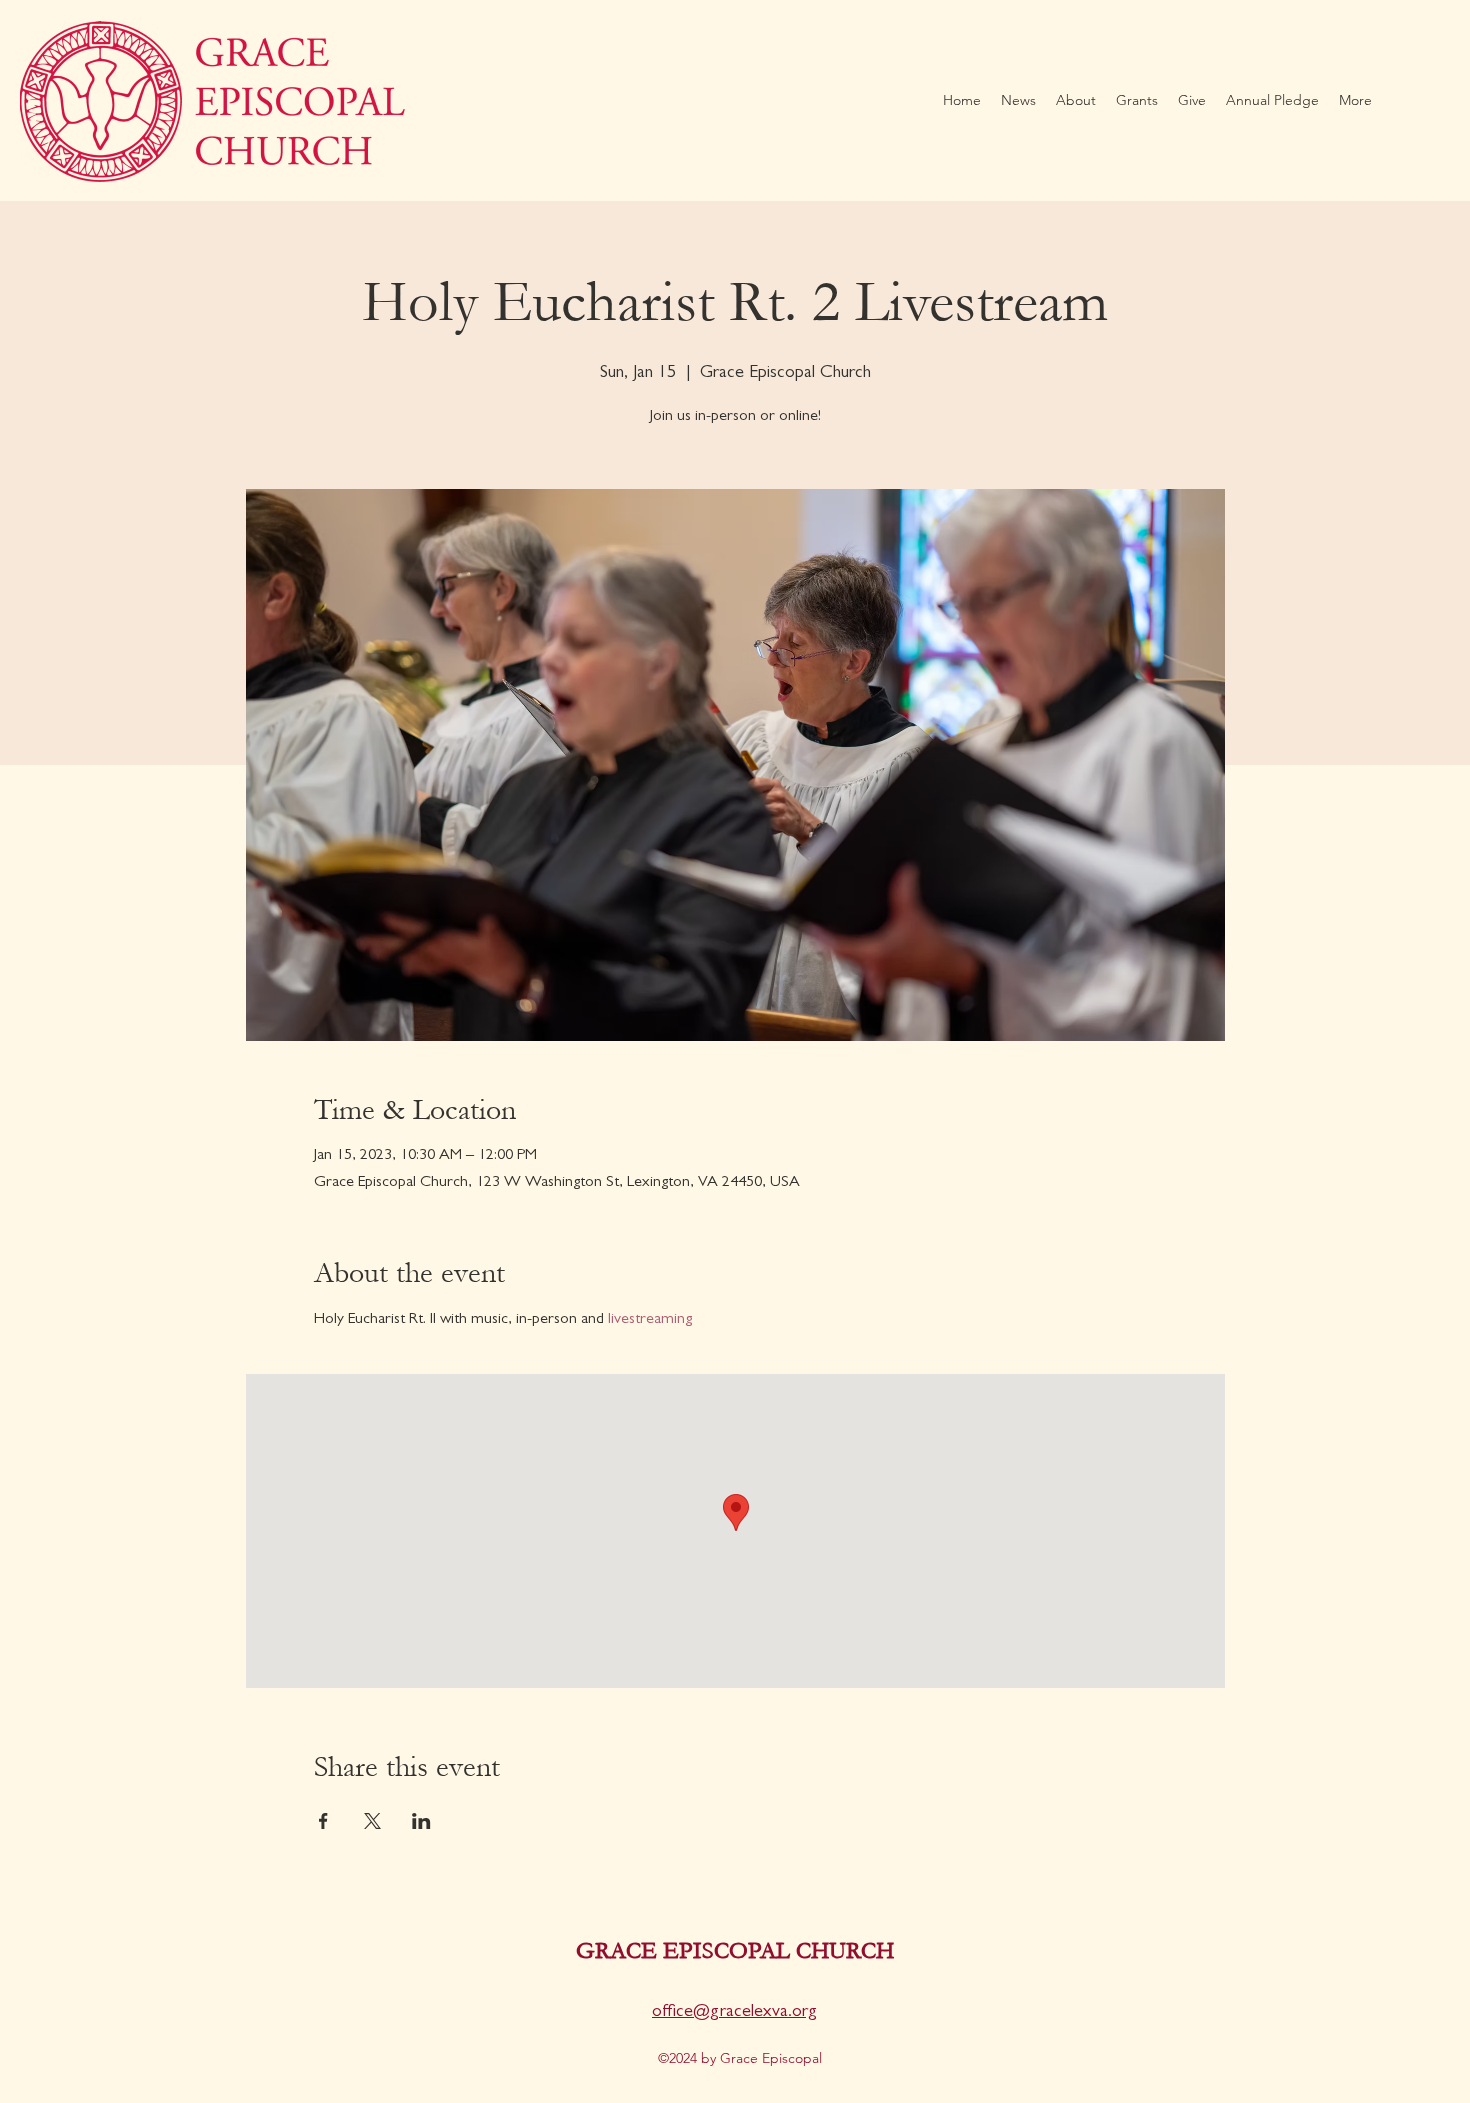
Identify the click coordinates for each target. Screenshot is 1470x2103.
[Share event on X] (372, 1821)
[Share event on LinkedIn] (421, 1821)
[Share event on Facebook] (323, 1821)
